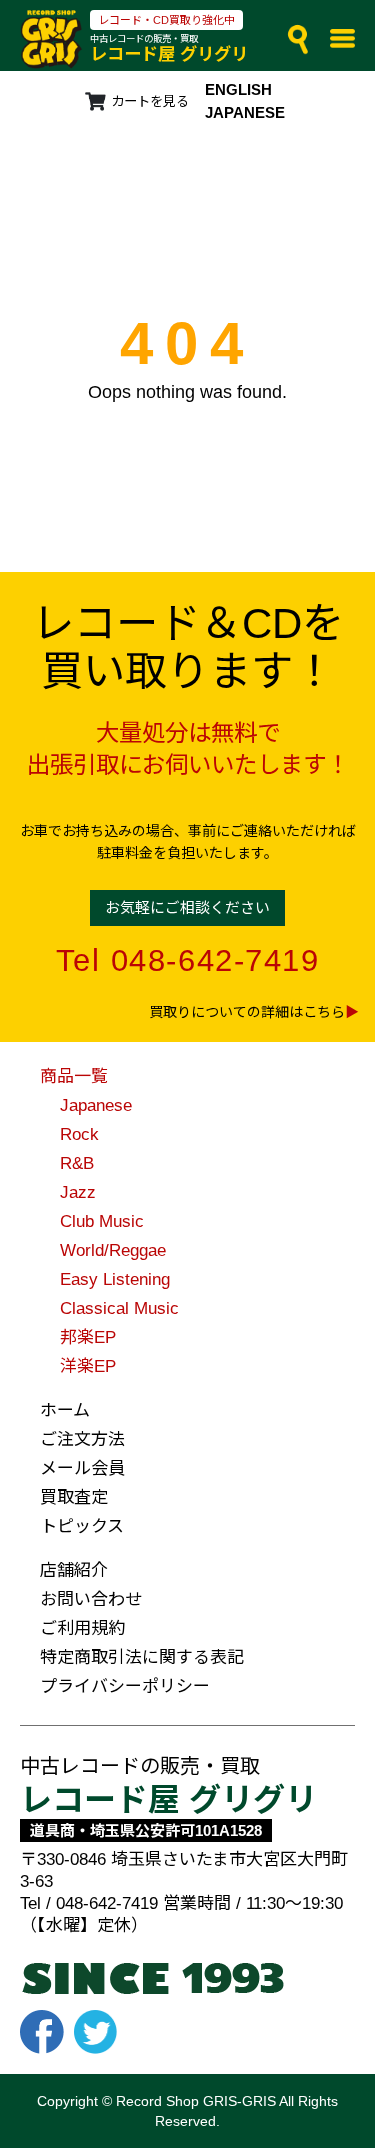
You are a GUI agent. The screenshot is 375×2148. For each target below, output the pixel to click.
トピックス (82, 1526)
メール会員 (82, 1468)
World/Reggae (113, 1250)
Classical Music (119, 1308)
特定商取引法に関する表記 (142, 1657)
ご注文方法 (82, 1439)
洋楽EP (88, 1366)
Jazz (78, 1192)
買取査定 (74, 1497)
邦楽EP (88, 1337)
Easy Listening (115, 1279)
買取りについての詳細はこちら (247, 1012)
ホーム (65, 1410)
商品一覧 (74, 1076)
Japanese (96, 1105)
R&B (77, 1163)
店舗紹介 (74, 1570)
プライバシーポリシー (125, 1686)
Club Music (102, 1221)
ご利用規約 (82, 1628)
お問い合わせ (91, 1599)
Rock (79, 1134)
